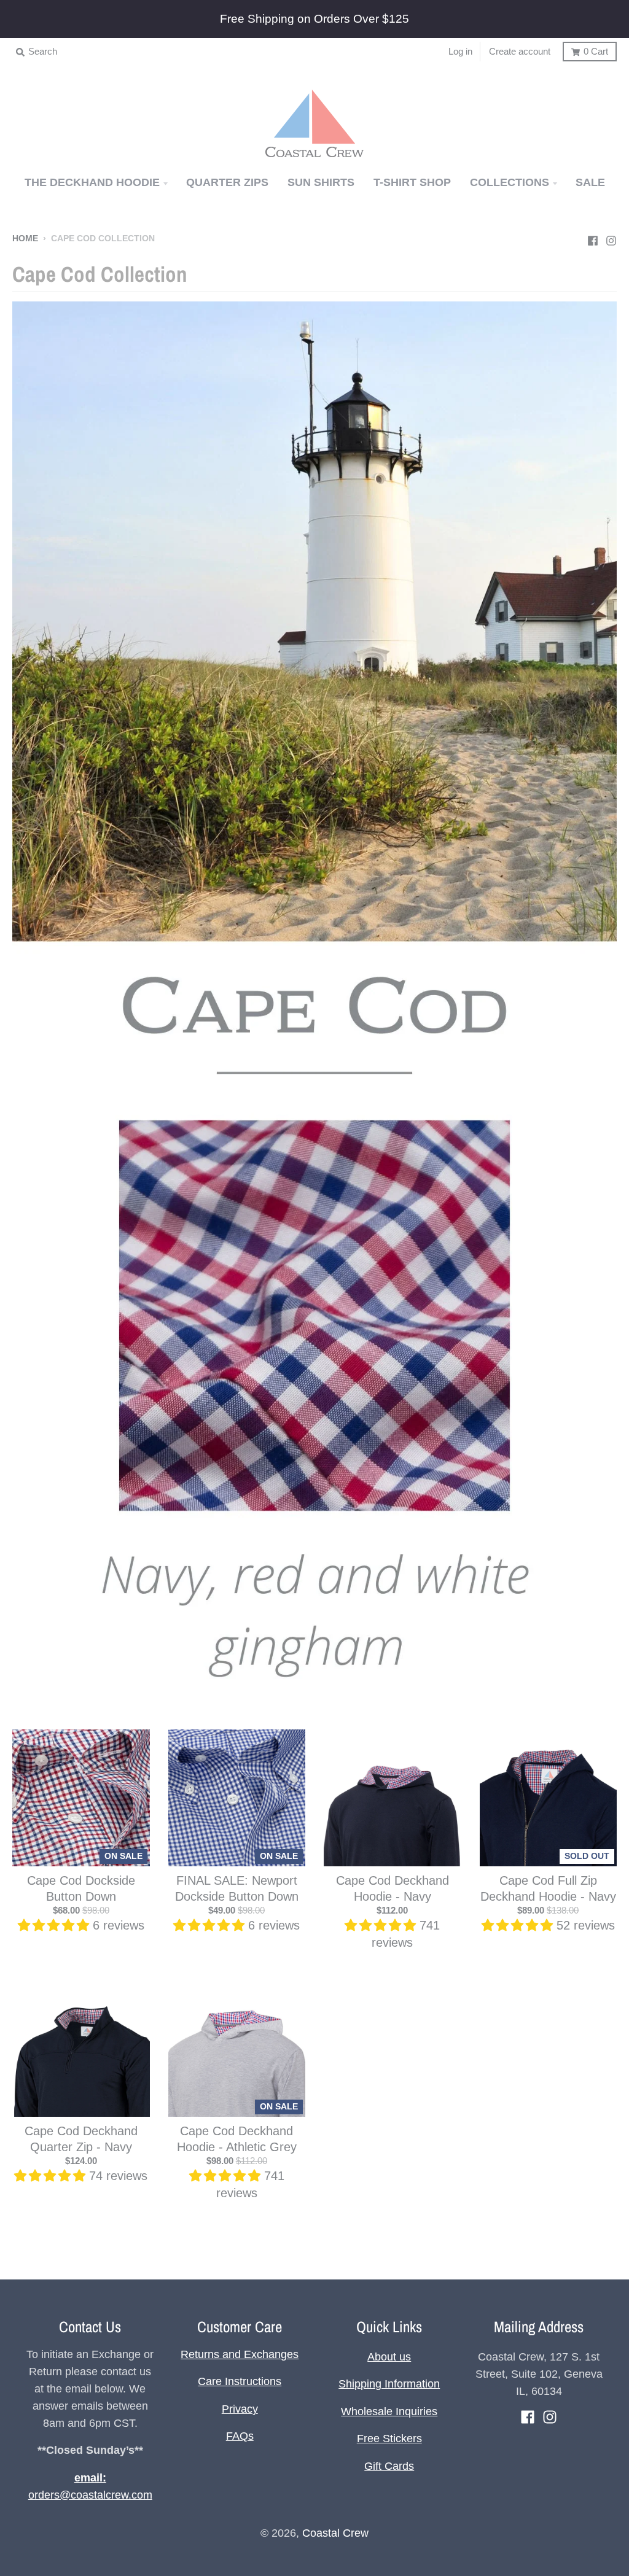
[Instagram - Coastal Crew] (611, 238)
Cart (596, 51)
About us (389, 2357)
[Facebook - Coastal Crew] (593, 238)
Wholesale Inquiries (389, 2411)
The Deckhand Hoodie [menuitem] (92, 182)
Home (25, 239)
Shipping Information (389, 2384)
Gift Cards (389, 2466)
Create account (520, 51)
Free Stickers (389, 2438)
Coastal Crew (335, 2533)
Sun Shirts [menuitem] (321, 182)
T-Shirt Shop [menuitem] (412, 182)
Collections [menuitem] (510, 182)
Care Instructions (240, 2381)
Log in (460, 51)
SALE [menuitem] (590, 182)
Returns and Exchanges (240, 2354)
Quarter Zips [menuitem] (227, 182)
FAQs (240, 2436)
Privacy (240, 2409)
